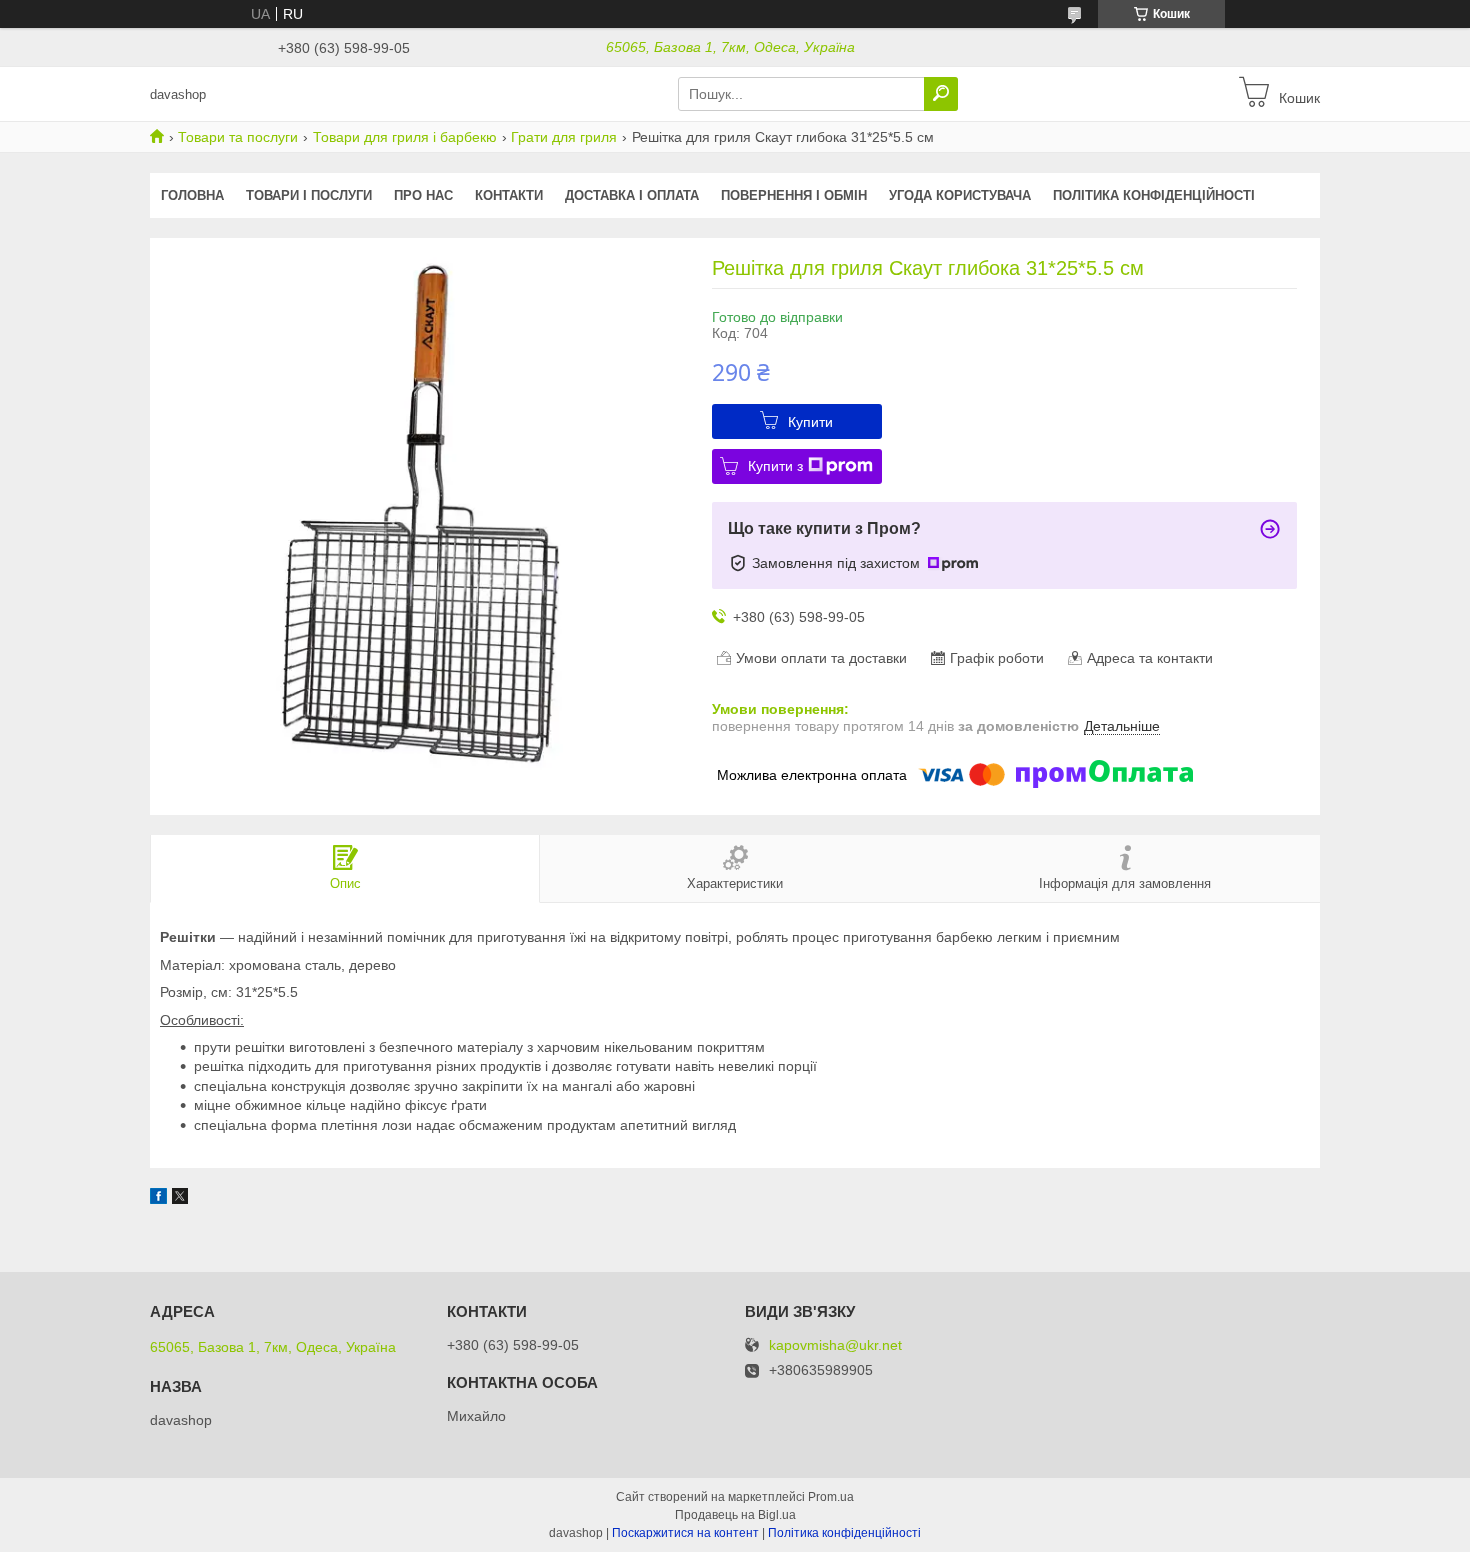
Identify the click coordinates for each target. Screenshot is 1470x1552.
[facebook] (158, 1199)
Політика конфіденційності (1154, 195)
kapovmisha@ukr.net (835, 1345)
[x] (180, 1199)
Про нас (423, 195)
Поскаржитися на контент (685, 1533)
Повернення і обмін (794, 195)
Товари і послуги (309, 195)
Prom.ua (831, 1497)
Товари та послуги (238, 137)
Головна (192, 195)
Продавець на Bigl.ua (735, 1515)
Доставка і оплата (632, 195)
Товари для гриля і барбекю (405, 137)
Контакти (509, 195)
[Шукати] (941, 94)
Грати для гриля (564, 137)
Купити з (775, 466)
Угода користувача (960, 195)
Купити (810, 422)
